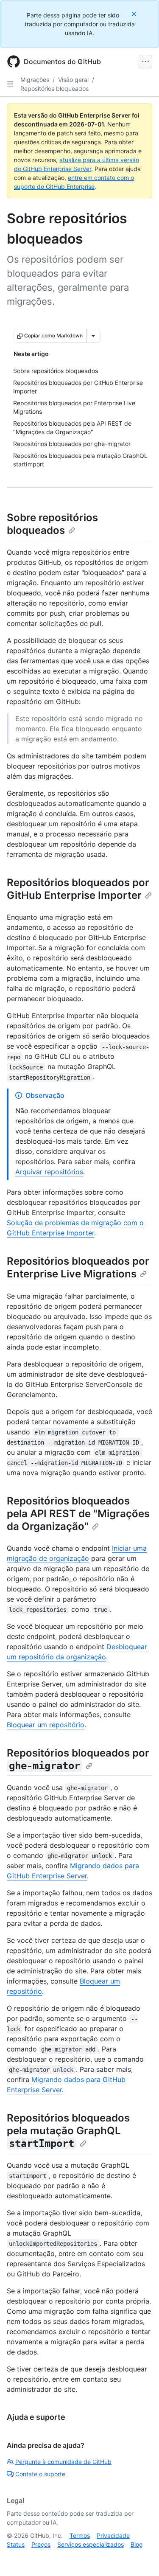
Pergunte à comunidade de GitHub (63, 2462)
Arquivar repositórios (49, 1172)
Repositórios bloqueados (54, 88)
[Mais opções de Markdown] (93, 336)
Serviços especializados (91, 2544)
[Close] (135, 14)
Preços (41, 2544)
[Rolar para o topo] (140, 2557)
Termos (80, 2535)
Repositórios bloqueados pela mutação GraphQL (68, 2131)
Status (16, 2544)
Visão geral (73, 80)
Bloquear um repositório (46, 1725)
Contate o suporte (40, 2474)
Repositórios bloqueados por (78, 1759)
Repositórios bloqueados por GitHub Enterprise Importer (78, 889)
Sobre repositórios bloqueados (52, 524)
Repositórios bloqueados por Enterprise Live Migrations (78, 1267)
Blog (137, 2544)
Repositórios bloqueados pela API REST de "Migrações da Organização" (78, 1514)
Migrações (35, 80)
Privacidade (113, 2535)
